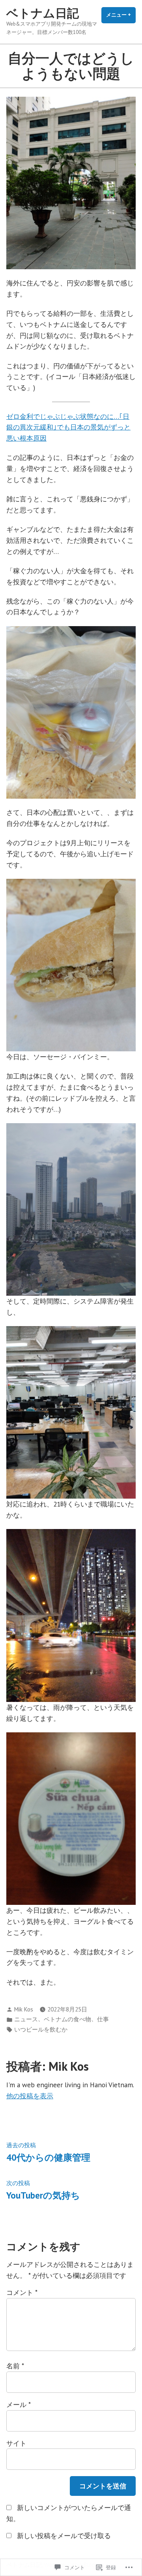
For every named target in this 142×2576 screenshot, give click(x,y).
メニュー (121, 17)
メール (18, 2404)
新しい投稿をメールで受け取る (64, 2536)
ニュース (26, 2019)
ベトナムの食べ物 (67, 2019)
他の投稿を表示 (30, 2096)
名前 (15, 2366)
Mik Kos (24, 2009)
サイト (16, 2443)
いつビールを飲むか (41, 2029)
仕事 (103, 2019)
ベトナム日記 (43, 13)
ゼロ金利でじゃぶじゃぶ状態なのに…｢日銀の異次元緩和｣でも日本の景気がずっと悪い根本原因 (68, 427)
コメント (22, 2292)
